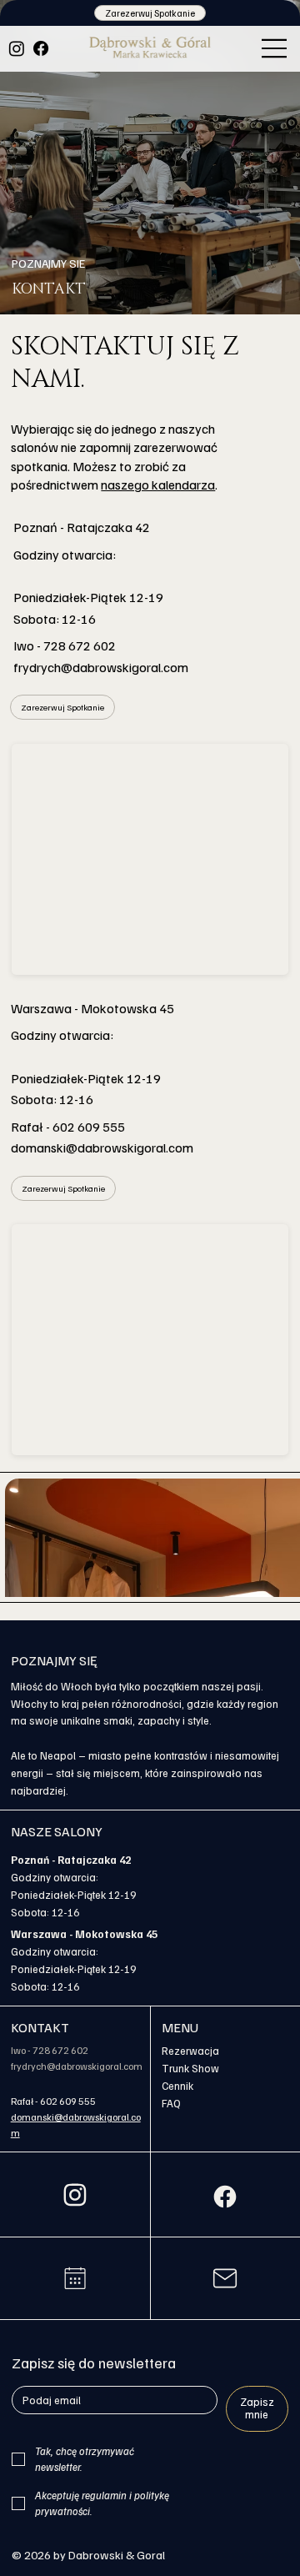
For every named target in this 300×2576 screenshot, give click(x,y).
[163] (225, 2197)
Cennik (177, 2086)
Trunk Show (190, 2068)
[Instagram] (17, 48)
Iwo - (22, 2050)
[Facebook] (41, 48)
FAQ (171, 2103)
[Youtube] (75, 2278)
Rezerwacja (190, 2051)
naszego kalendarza (158, 485)
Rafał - (25, 2101)
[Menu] (275, 48)
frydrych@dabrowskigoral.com (101, 667)
